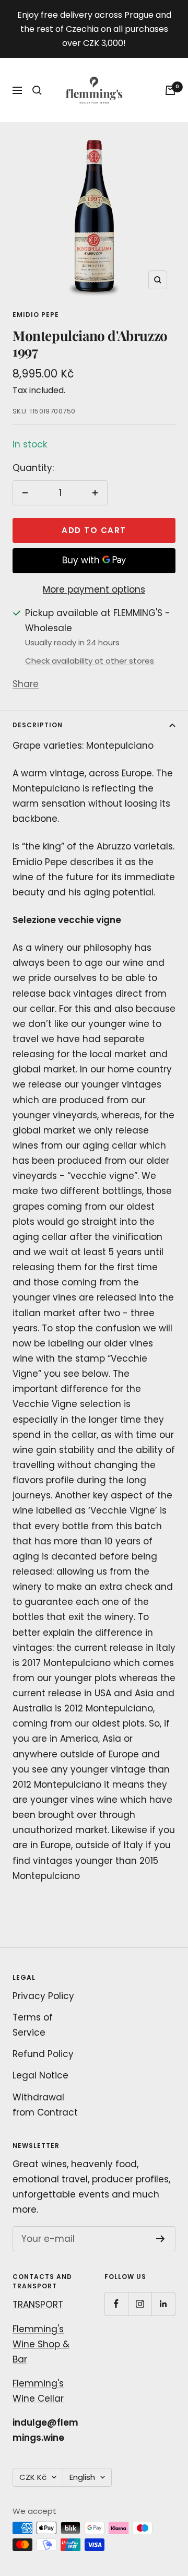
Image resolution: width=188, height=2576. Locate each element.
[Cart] (170, 90)
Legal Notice (40, 2075)
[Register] (161, 2239)
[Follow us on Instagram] (140, 2304)
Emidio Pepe (36, 315)
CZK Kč (33, 2477)
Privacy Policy (43, 1996)
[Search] (37, 90)
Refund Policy (43, 2054)
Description (38, 725)
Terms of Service (33, 2025)
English (82, 2477)
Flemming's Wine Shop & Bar (41, 2344)
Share (26, 684)
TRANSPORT (38, 2305)
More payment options (94, 589)
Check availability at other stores (90, 661)
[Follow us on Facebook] (116, 2304)
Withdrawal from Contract (45, 2105)
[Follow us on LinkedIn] (163, 2304)
